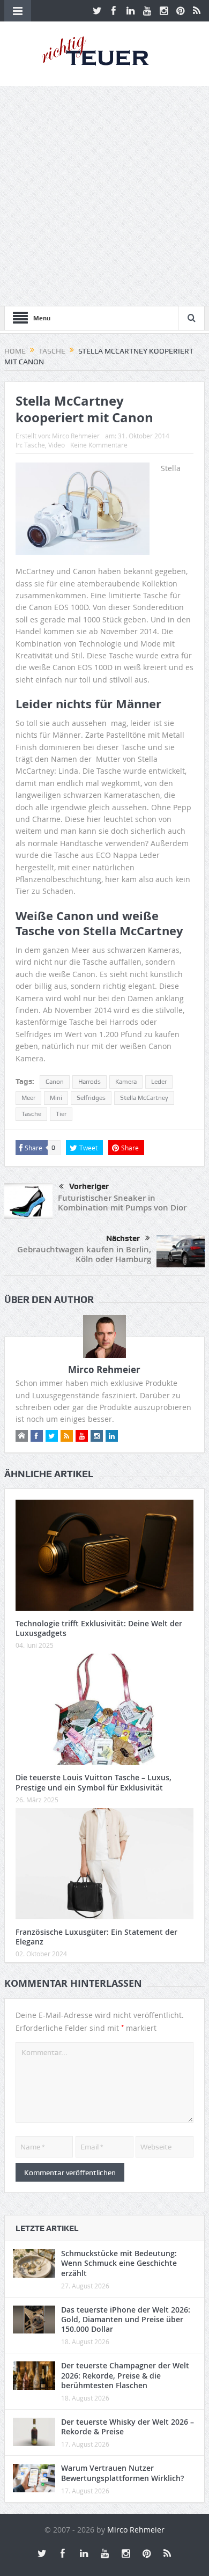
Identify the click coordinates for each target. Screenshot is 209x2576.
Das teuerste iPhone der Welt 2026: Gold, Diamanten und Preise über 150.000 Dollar (126, 2319)
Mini (56, 1098)
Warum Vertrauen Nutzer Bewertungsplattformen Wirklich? (122, 2473)
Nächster (123, 1238)
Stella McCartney (144, 1098)
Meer (28, 1098)
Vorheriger (89, 1186)
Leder (159, 1082)
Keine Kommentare (99, 445)
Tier (61, 1114)
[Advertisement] (104, 196)
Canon (55, 1082)
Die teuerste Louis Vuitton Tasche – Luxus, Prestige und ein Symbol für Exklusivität (94, 1782)
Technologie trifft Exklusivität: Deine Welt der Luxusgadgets (99, 1628)
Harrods (89, 1082)
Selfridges (91, 1098)
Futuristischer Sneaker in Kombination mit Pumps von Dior (122, 1203)
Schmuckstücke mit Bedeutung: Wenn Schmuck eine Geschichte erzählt (119, 2263)
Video (57, 445)
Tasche (35, 445)
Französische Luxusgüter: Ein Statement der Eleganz (96, 1937)
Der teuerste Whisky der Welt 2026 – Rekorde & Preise (128, 2427)
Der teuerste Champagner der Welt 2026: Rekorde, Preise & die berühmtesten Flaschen (125, 2375)
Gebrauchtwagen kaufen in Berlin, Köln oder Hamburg (84, 1254)
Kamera (126, 1082)
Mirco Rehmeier (76, 436)
